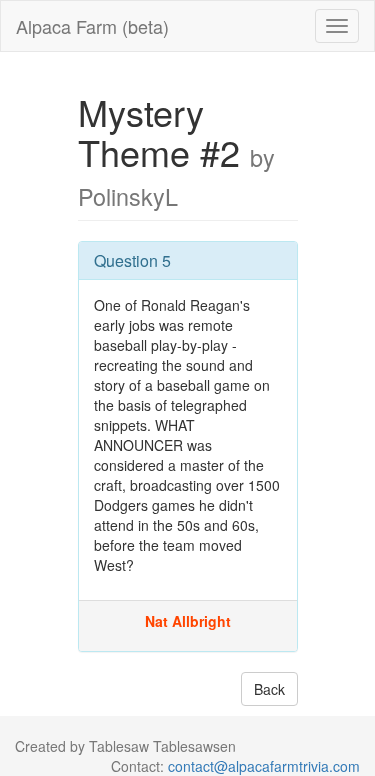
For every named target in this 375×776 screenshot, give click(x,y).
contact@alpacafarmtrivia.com (264, 766)
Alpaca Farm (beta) (92, 26)
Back (269, 689)
